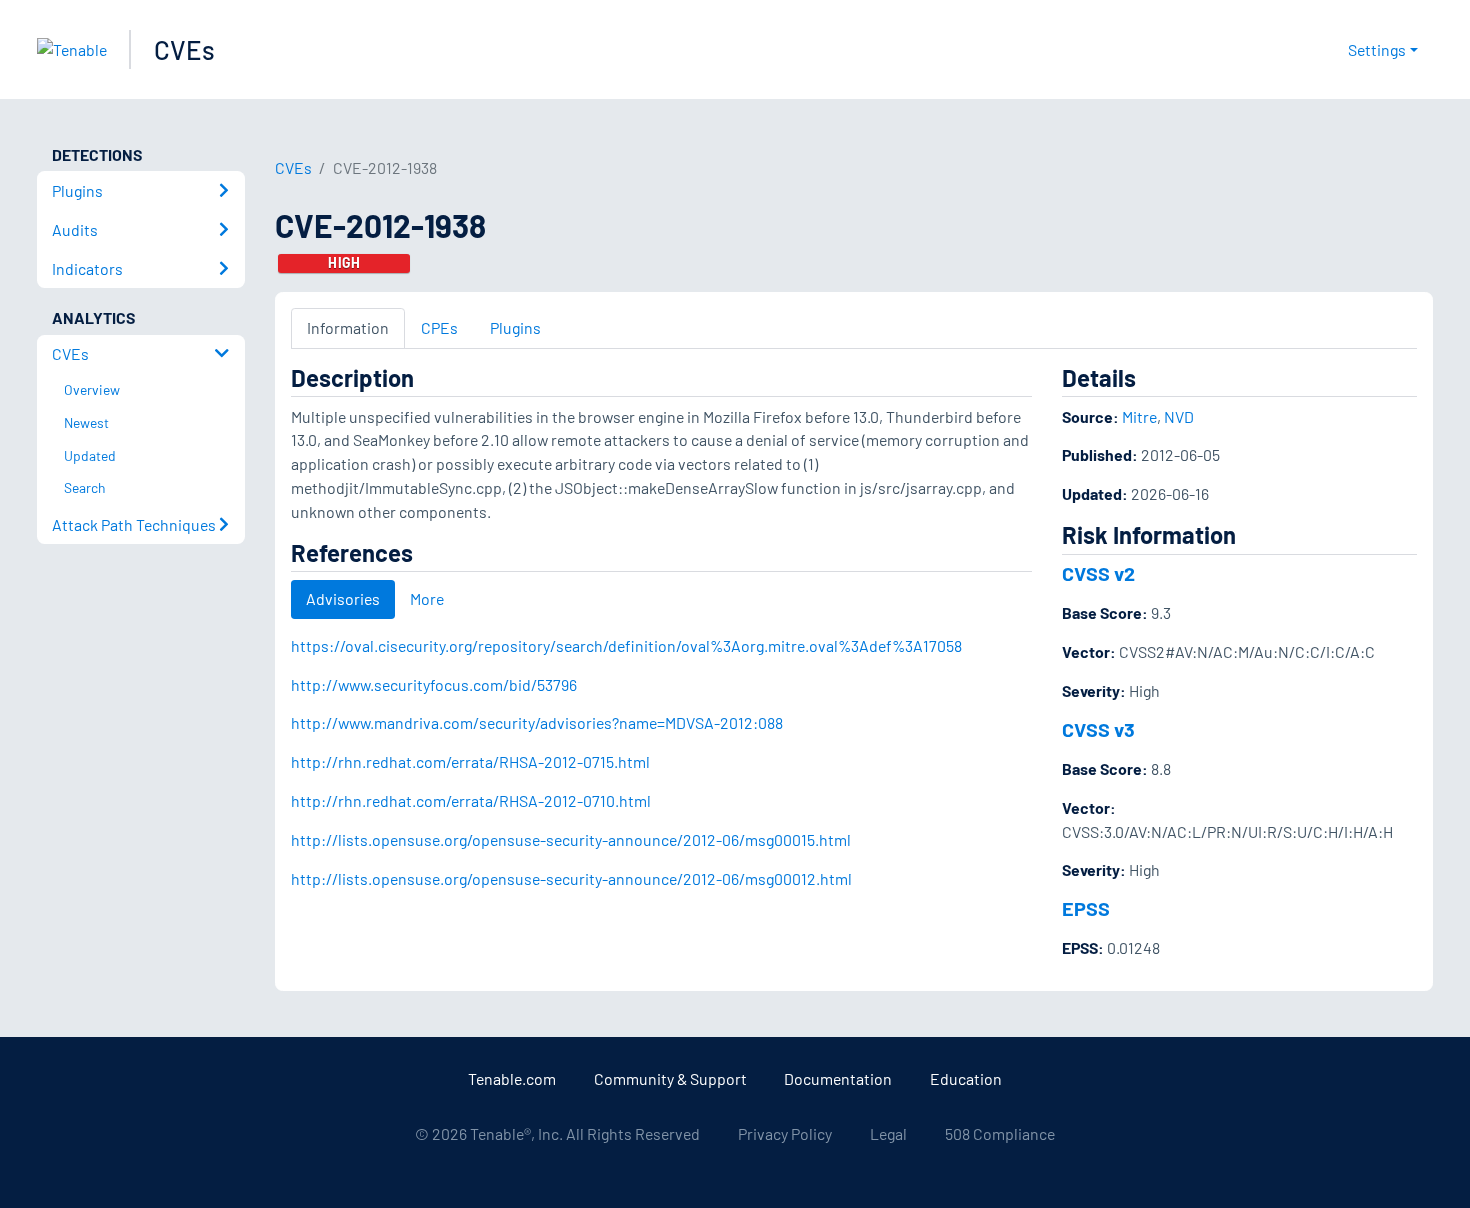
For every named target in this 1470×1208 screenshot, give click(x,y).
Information (348, 327)
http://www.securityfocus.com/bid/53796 (434, 684)
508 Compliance (1000, 1133)
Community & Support (670, 1078)
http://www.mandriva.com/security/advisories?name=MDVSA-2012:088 (537, 722)
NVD (1179, 416)
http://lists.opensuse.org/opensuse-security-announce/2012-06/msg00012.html (571, 878)
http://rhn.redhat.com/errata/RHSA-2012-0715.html (470, 761)
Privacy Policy (785, 1133)
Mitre (1139, 416)
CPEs (439, 327)
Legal (888, 1133)
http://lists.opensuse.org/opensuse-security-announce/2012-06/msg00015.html (571, 839)
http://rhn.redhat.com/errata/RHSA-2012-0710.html (471, 800)
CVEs (184, 49)
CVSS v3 (1098, 729)
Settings (1377, 49)
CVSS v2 (1098, 573)
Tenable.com (512, 1078)
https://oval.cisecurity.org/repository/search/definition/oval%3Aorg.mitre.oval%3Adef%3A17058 (626, 645)
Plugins (515, 327)
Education (966, 1078)
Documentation (838, 1078)
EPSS (1086, 908)
